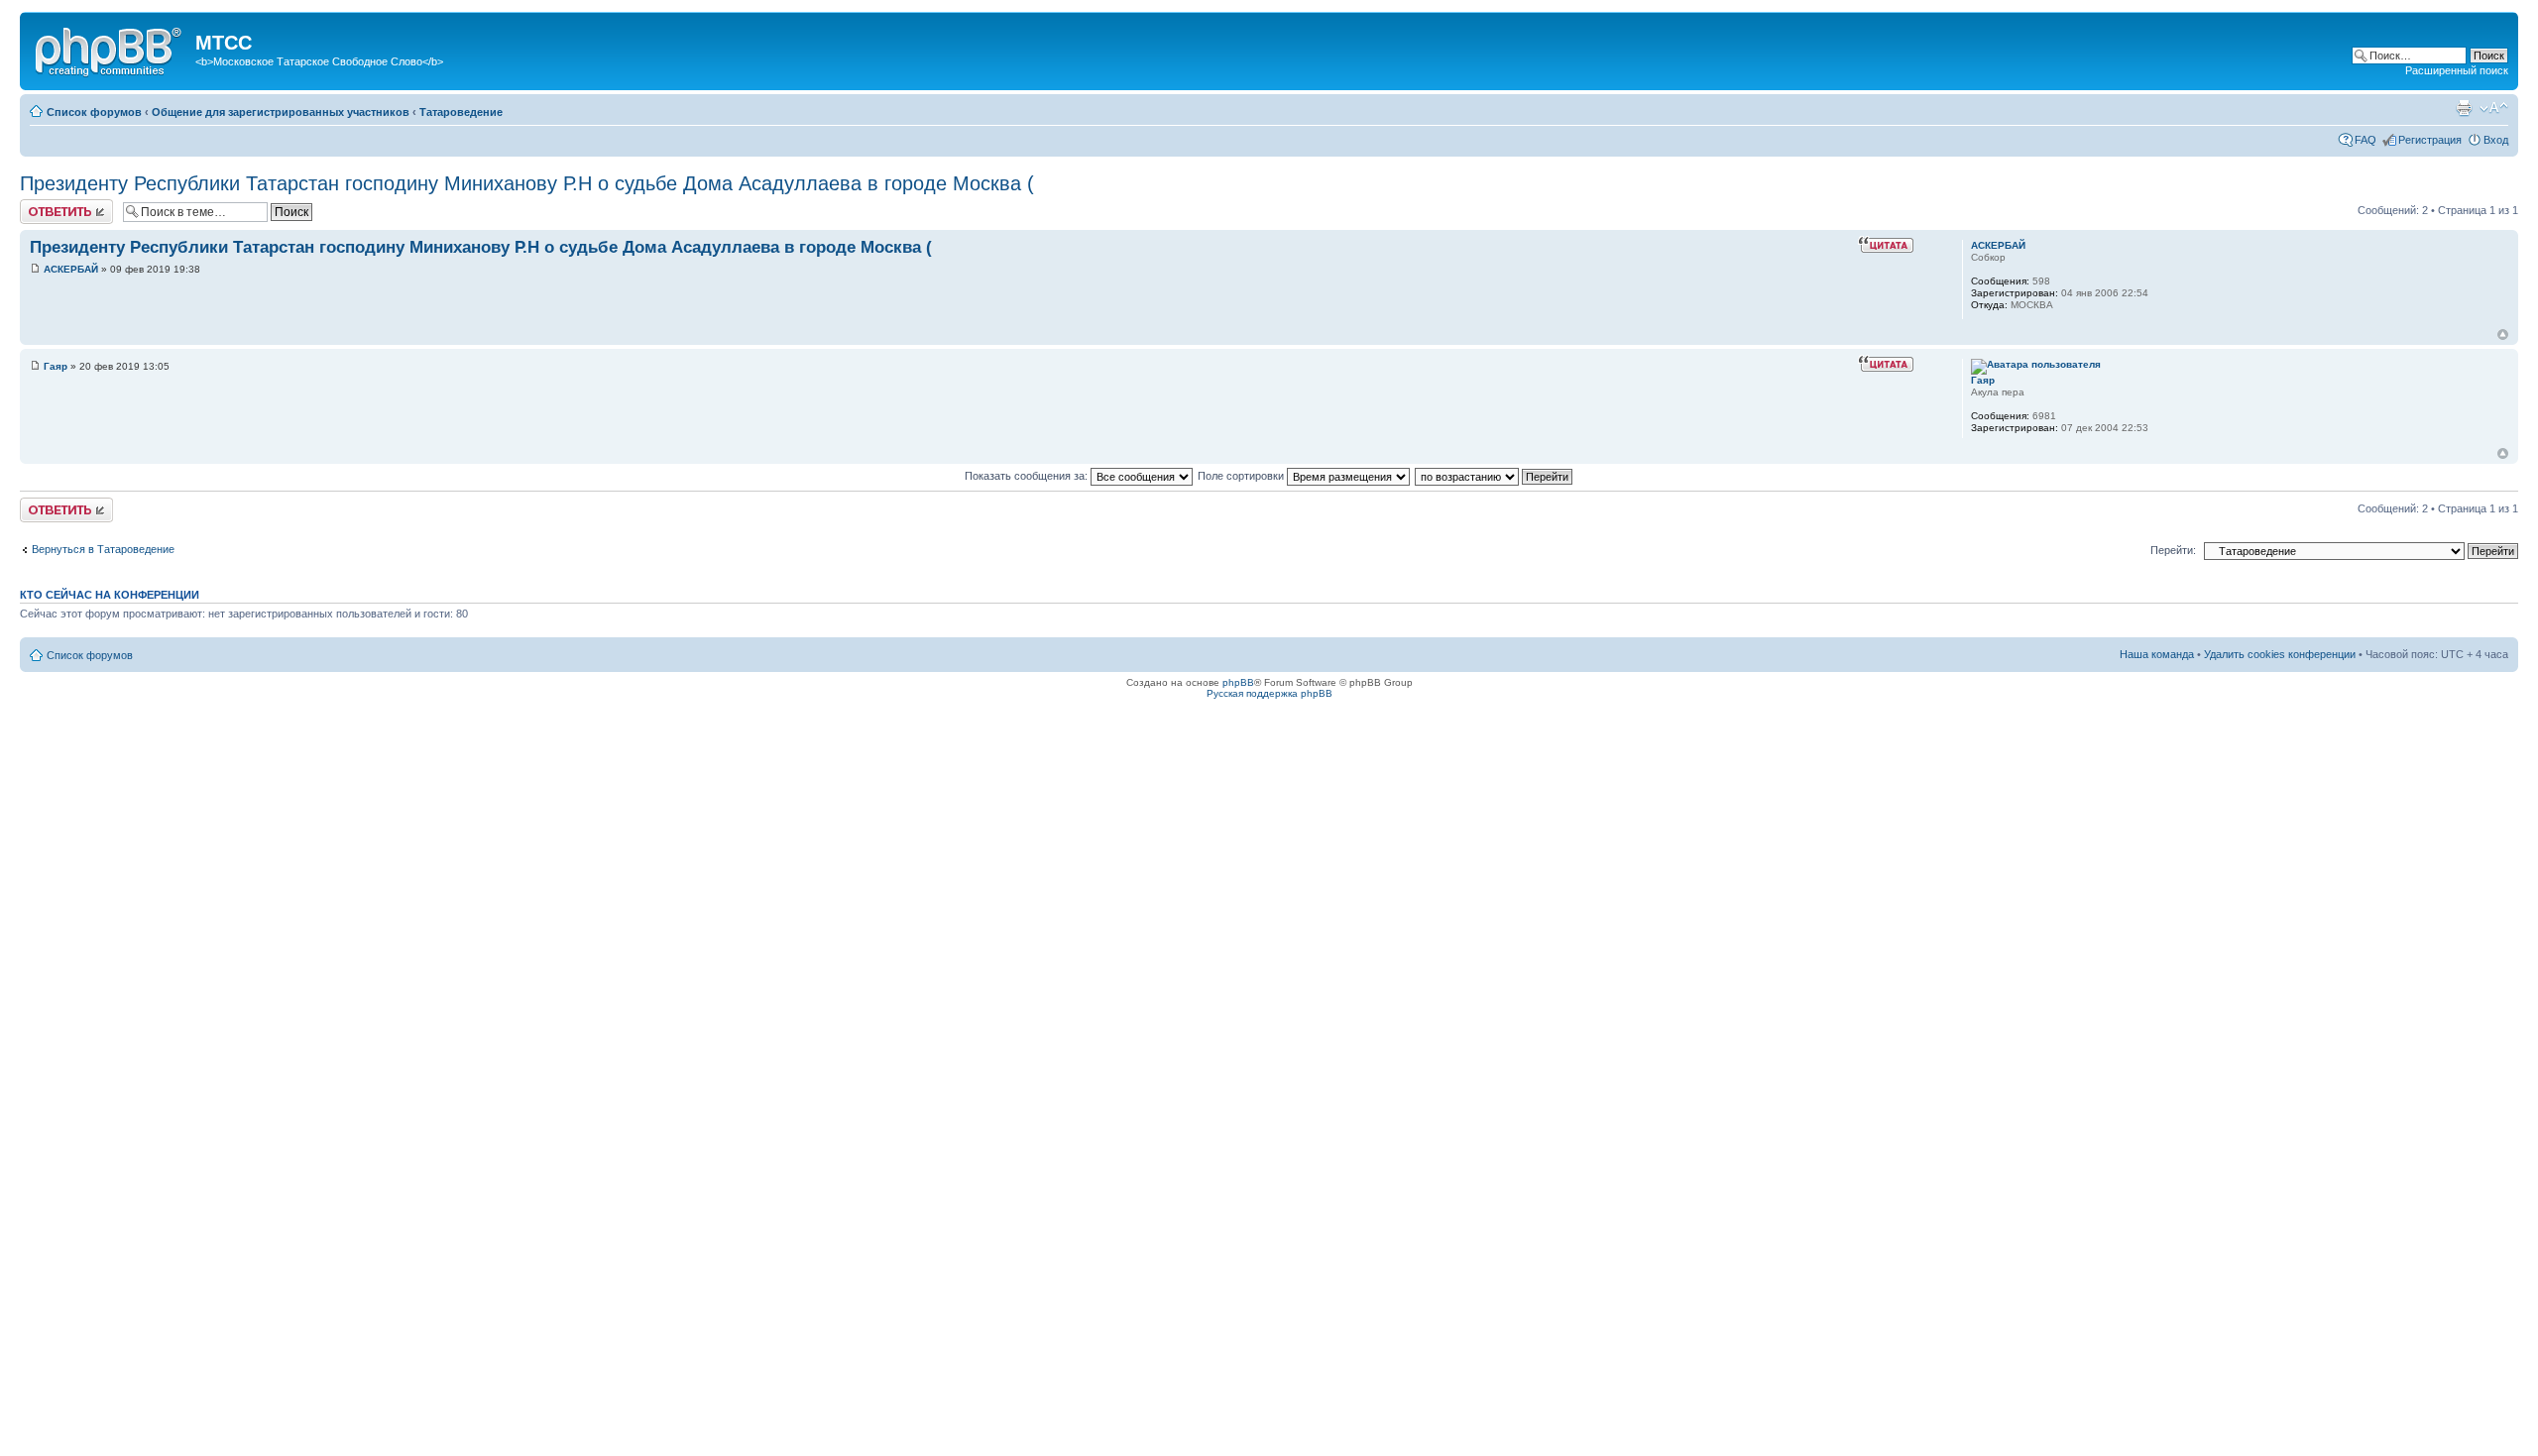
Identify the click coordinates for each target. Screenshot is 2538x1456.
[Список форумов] (110, 49)
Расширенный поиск (2457, 70)
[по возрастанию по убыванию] (1495, 476)
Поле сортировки (1242, 476)
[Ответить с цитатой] (1886, 245)
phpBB (1238, 682)
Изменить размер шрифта (2494, 108)
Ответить (44, 205)
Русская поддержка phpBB (1269, 693)
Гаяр (56, 366)
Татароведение (461, 112)
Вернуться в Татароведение (103, 549)
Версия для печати (2464, 108)
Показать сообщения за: (1028, 476)
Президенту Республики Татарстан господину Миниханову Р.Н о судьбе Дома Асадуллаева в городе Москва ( (527, 183)
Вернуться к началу (2503, 335)
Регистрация (2430, 140)
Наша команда (2157, 654)
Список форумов (94, 112)
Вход (2496, 140)
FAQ (2365, 140)
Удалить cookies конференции (2280, 654)
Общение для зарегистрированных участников (281, 112)
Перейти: (2173, 550)
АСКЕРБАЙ (71, 269)
